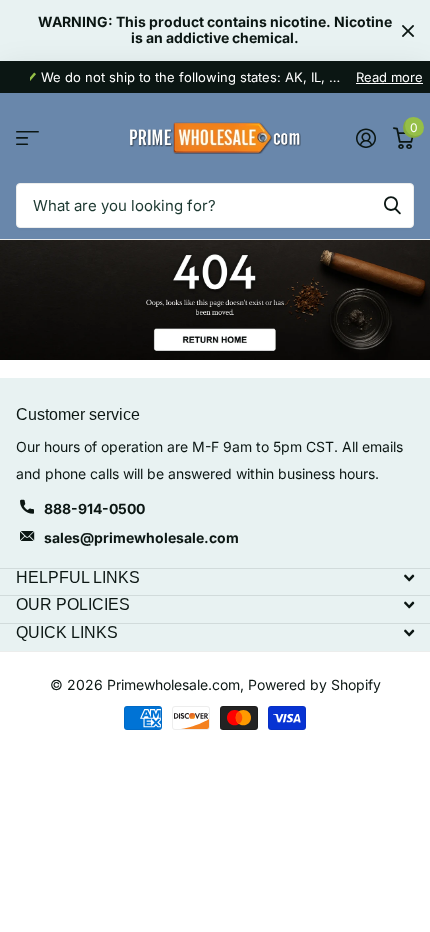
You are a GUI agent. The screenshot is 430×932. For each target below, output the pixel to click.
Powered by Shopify (314, 684)
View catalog (27, 138)
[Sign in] (365, 138)
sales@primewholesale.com (141, 537)
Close (408, 30)
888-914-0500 (94, 508)
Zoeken (392, 205)
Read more (389, 77)
